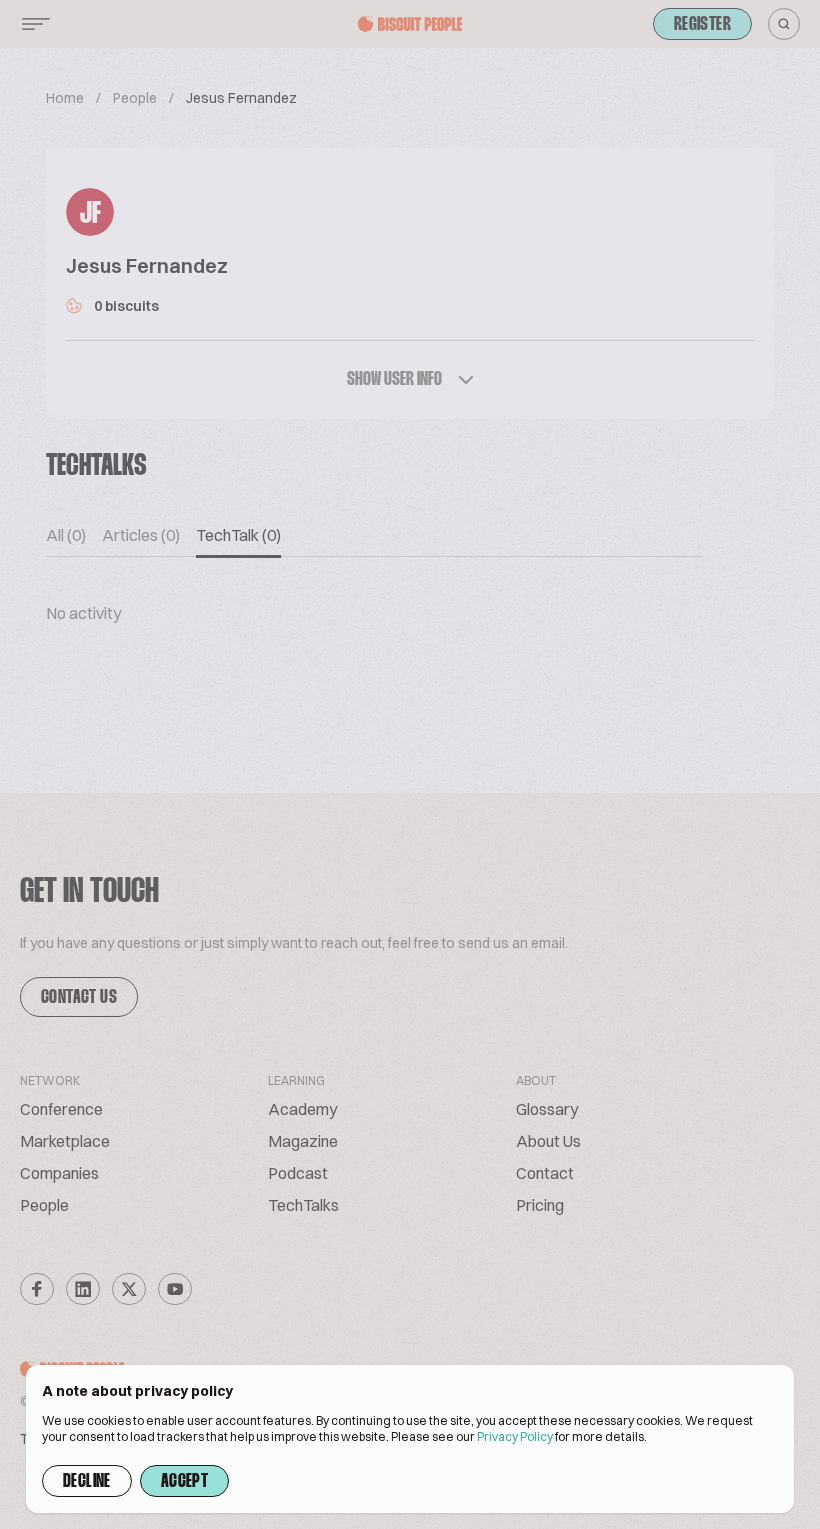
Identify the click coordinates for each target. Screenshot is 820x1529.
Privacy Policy (515, 1436)
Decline (87, 1482)
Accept (184, 1482)
